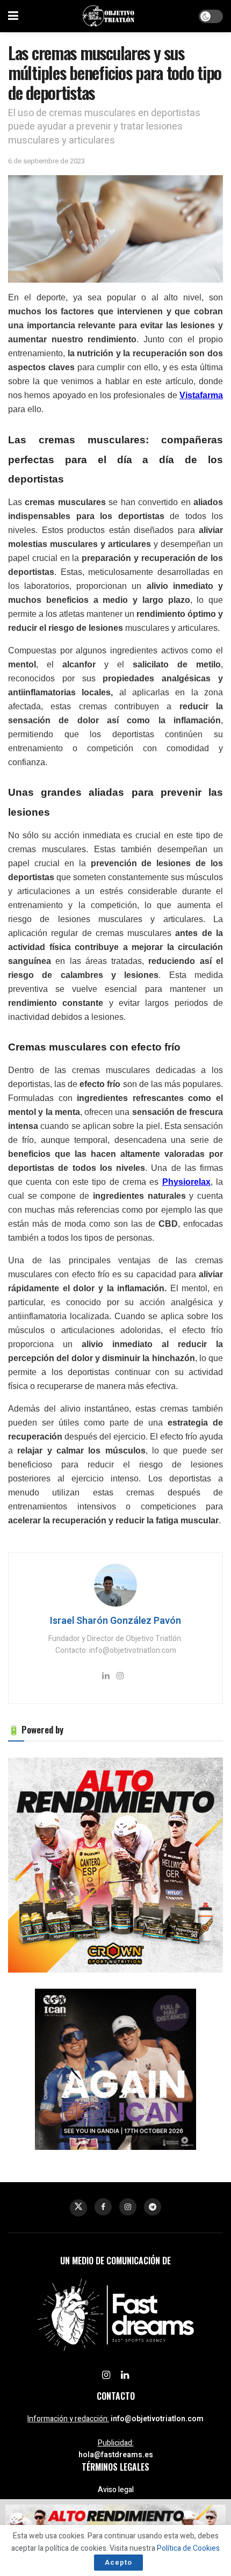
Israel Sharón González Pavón (115, 1621)
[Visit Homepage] (109, 16)
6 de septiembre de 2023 (46, 161)
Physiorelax (186, 1182)
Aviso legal (116, 2490)
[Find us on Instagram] (128, 2207)
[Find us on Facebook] (103, 2207)
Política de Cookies (188, 2548)
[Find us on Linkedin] (125, 2376)
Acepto (118, 2562)
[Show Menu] (13, 16)
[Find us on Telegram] (153, 2207)
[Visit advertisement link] (115, 1865)
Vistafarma (201, 395)
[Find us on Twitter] (78, 2208)
